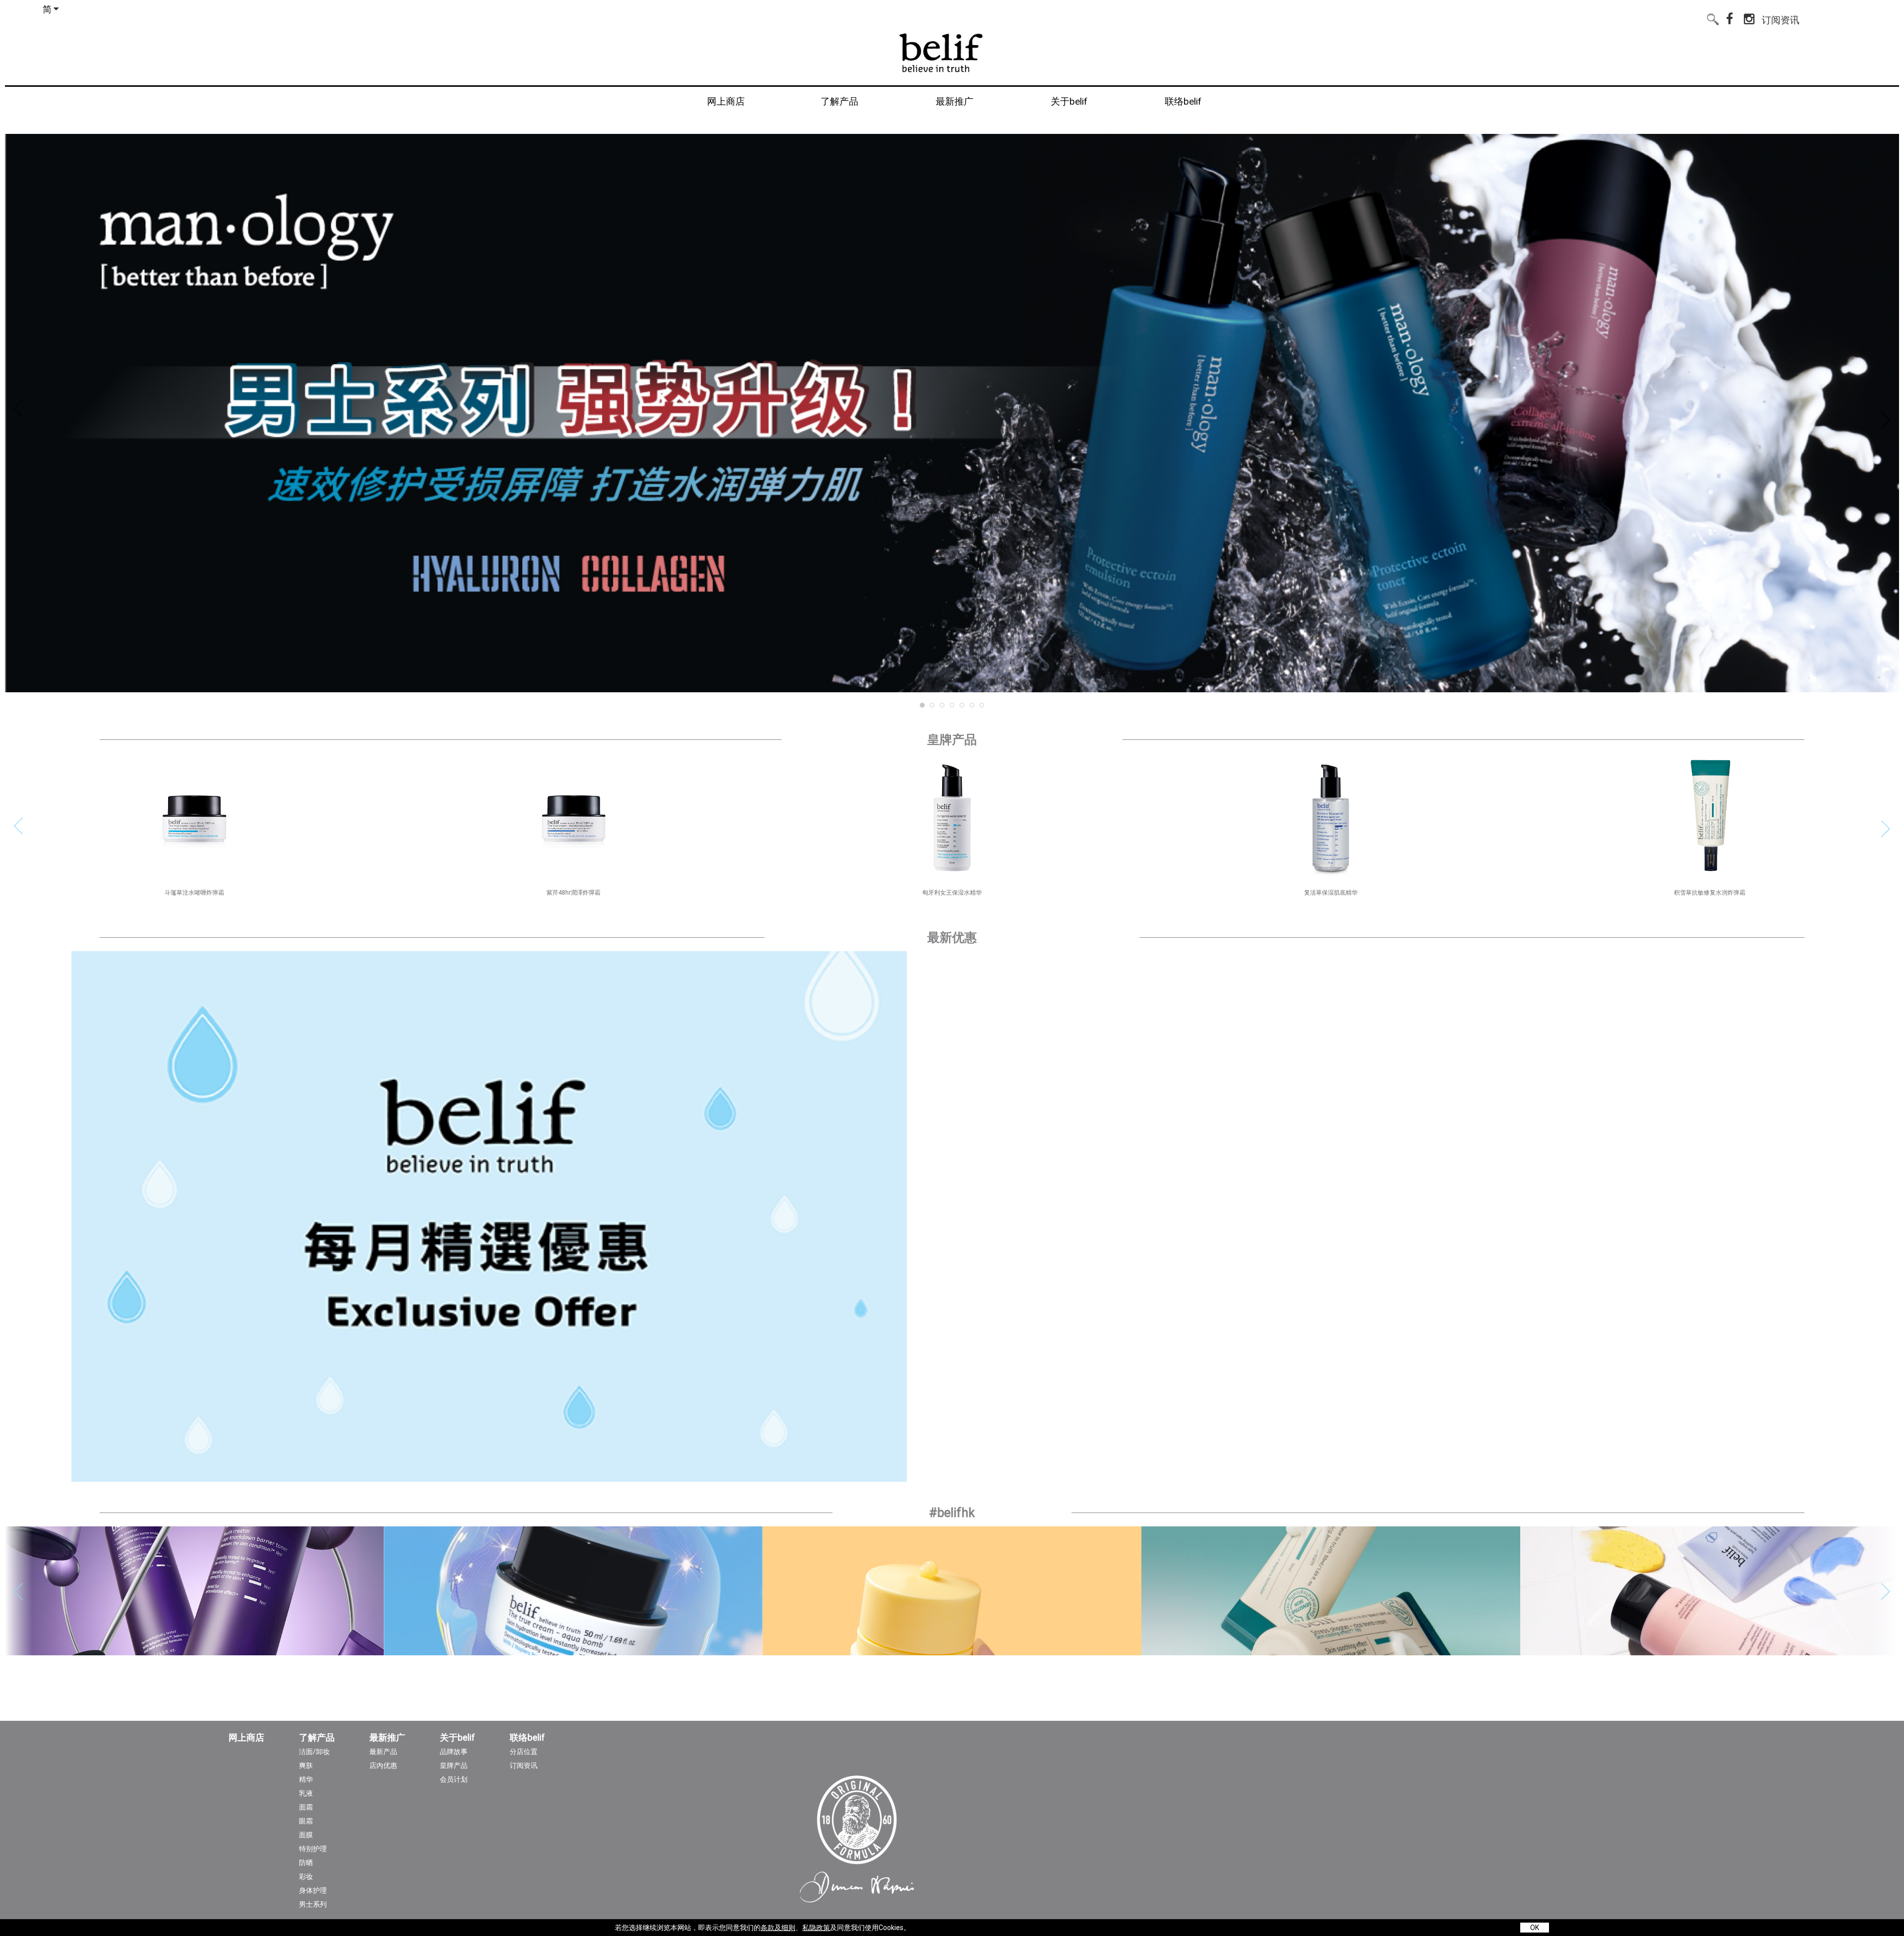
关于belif (457, 1738)
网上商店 (246, 1738)
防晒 (306, 1863)
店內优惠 (383, 1765)
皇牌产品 (454, 1765)
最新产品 (383, 1752)
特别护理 (313, 1849)
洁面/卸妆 (314, 1752)
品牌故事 (454, 1752)
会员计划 (454, 1779)
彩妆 (306, 1876)
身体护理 (313, 1890)
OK (1535, 1928)
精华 (306, 1779)
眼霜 (306, 1821)
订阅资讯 (1781, 18)
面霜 (306, 1807)
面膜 (306, 1835)
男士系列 (313, 1904)
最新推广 (387, 1738)
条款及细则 (778, 1928)
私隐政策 (816, 1928)
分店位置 (524, 1752)
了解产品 (317, 1738)
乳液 (306, 1793)
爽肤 (306, 1765)
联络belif (527, 1738)
